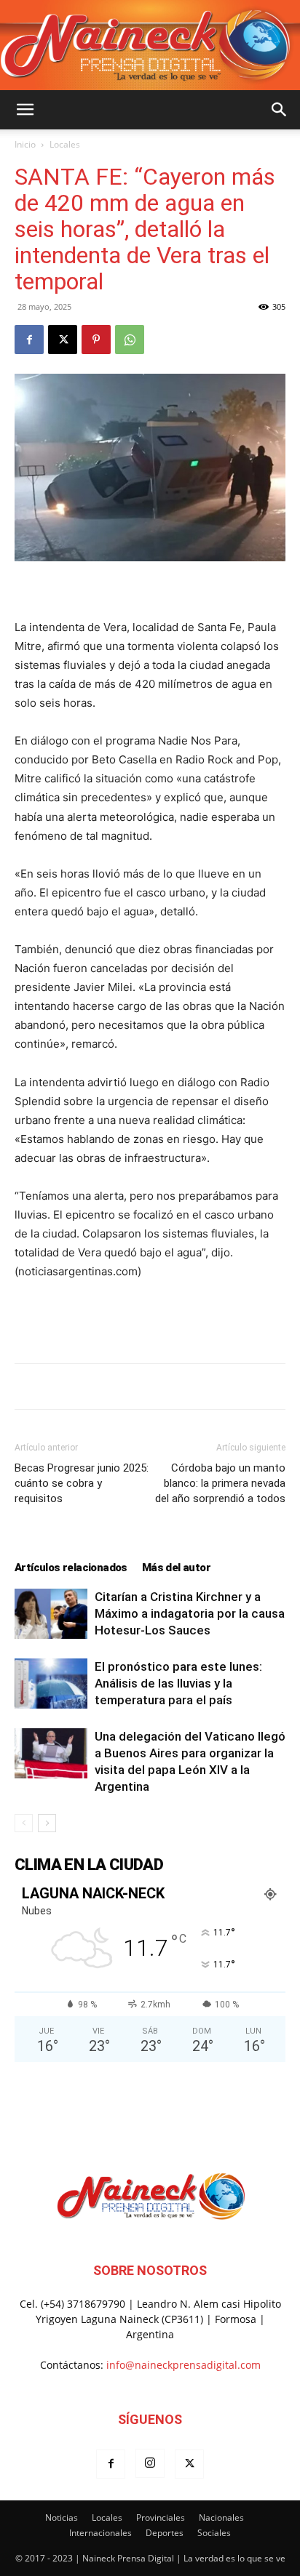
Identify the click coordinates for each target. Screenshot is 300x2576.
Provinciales (161, 2517)
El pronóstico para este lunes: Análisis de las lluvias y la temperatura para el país (178, 1683)
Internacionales (100, 2533)
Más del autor (176, 1568)
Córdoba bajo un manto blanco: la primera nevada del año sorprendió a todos (220, 1483)
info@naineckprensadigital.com (183, 2365)
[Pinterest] (96, 340)
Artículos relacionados (71, 1568)
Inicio (25, 144)
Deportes (165, 2533)
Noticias (62, 2517)
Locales (65, 144)
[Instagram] (150, 2463)
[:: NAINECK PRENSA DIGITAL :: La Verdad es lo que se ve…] (150, 45)
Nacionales (221, 2517)
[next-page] (47, 1823)
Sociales (214, 2533)
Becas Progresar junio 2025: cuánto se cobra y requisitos (82, 1483)
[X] (63, 340)
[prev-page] (24, 1823)
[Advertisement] (150, 1318)
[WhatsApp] (130, 340)
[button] (25, 110)
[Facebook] (29, 340)
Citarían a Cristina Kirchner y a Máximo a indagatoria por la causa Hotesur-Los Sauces (190, 1613)
